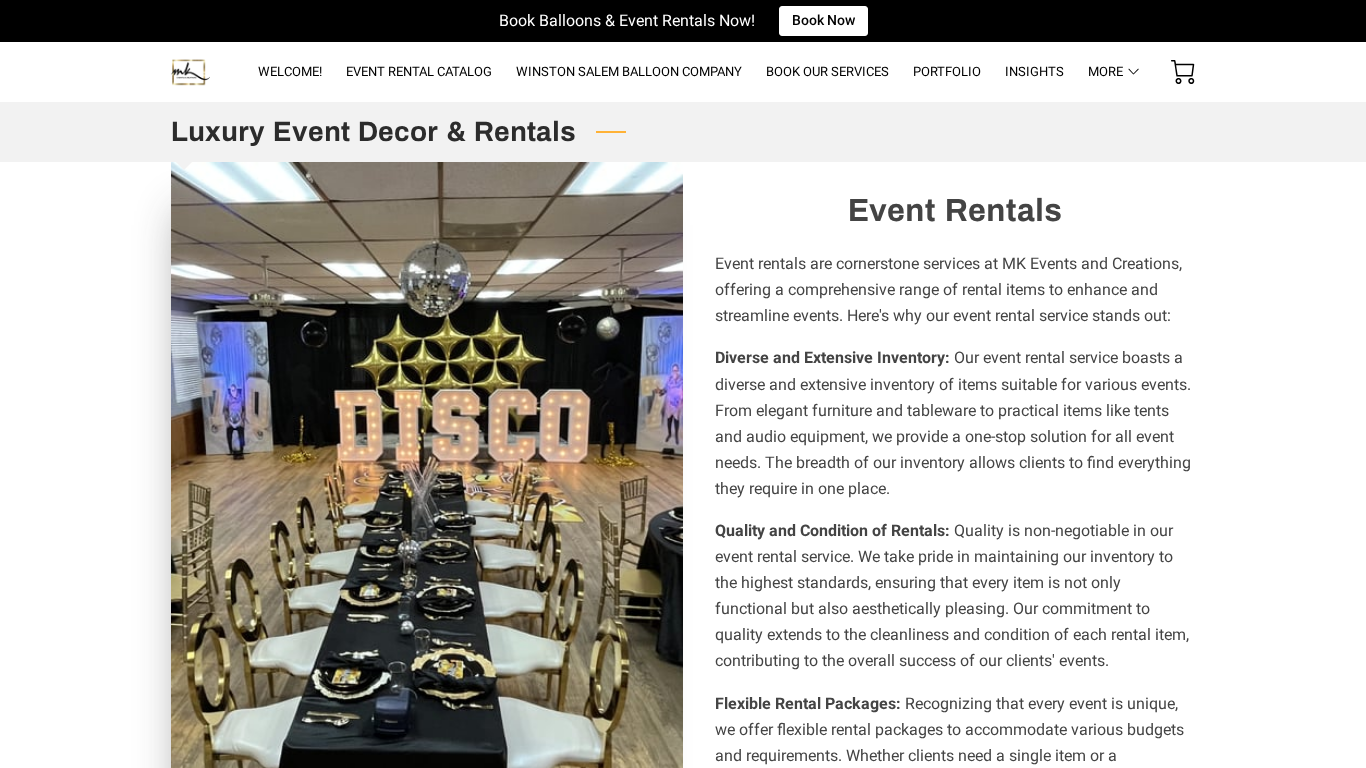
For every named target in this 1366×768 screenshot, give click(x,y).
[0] (1183, 72)
